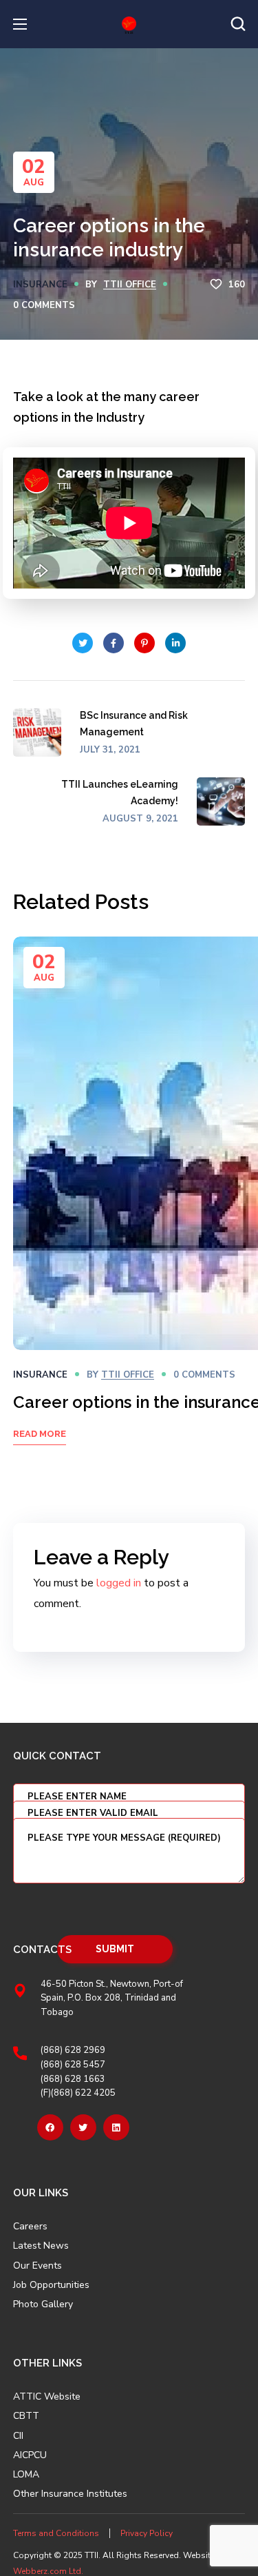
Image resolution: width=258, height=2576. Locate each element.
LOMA (26, 2475)
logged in (119, 1583)
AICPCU (30, 2455)
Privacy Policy (147, 2533)
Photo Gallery (43, 2304)
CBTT (26, 2416)
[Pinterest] (116, 2127)
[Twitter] (83, 2127)
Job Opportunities (51, 2285)
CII (18, 2436)
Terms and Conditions (56, 2533)
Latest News (41, 2246)
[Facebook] (50, 2127)
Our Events (37, 2266)
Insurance (40, 285)
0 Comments (44, 305)
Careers (30, 2227)
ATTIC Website (47, 2397)
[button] (238, 24)
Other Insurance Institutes (70, 2494)
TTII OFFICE (130, 285)
